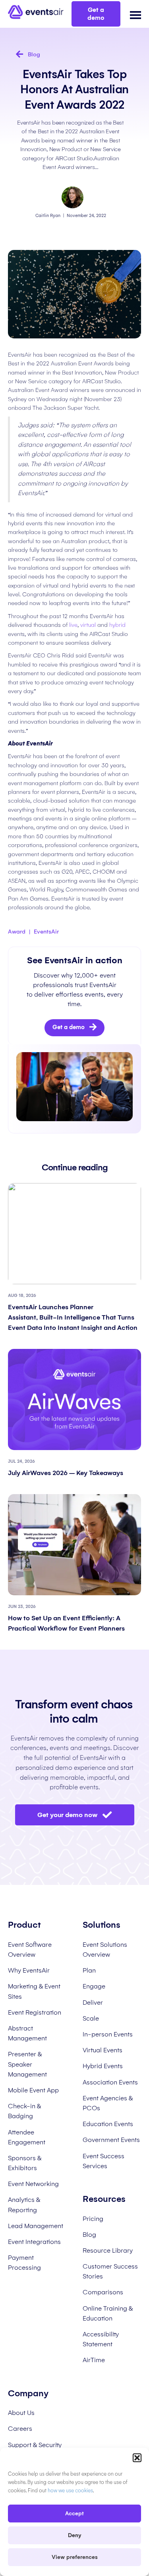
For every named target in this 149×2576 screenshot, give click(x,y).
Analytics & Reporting (24, 2205)
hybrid (117, 625)
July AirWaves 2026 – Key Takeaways (66, 1473)
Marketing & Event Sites (34, 1991)
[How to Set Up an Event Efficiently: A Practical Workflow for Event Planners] (74, 1544)
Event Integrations (34, 2242)
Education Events (108, 2124)
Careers (20, 2429)
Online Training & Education (108, 2313)
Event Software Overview (30, 1950)
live (73, 625)
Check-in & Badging (24, 2111)
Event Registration (35, 2012)
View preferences (75, 2557)
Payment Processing (24, 2263)
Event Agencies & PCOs (108, 2103)
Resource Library (108, 2250)
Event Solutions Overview (105, 1950)
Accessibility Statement (101, 2339)
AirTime (94, 2360)
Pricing (93, 2219)
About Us (21, 2413)
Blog (89, 2235)
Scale (91, 2018)
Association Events (110, 2082)
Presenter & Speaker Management (27, 2064)
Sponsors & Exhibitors (25, 2163)
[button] (137, 2458)
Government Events (111, 2140)
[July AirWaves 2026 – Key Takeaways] (74, 1399)
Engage (94, 1986)
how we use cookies (70, 2491)
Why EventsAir (29, 1970)
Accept (74, 2514)
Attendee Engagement (27, 2137)
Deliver (93, 2003)
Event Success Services (104, 2161)
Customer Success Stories (110, 2271)
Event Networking (33, 2184)
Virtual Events (103, 2050)
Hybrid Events (103, 2066)
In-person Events (108, 2034)
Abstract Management (27, 2033)
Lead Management (36, 2226)
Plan (89, 1970)
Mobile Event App (33, 2090)
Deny (75, 2535)
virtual (88, 625)
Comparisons (103, 2292)
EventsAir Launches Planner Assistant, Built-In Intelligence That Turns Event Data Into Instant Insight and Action (74, 1317)
